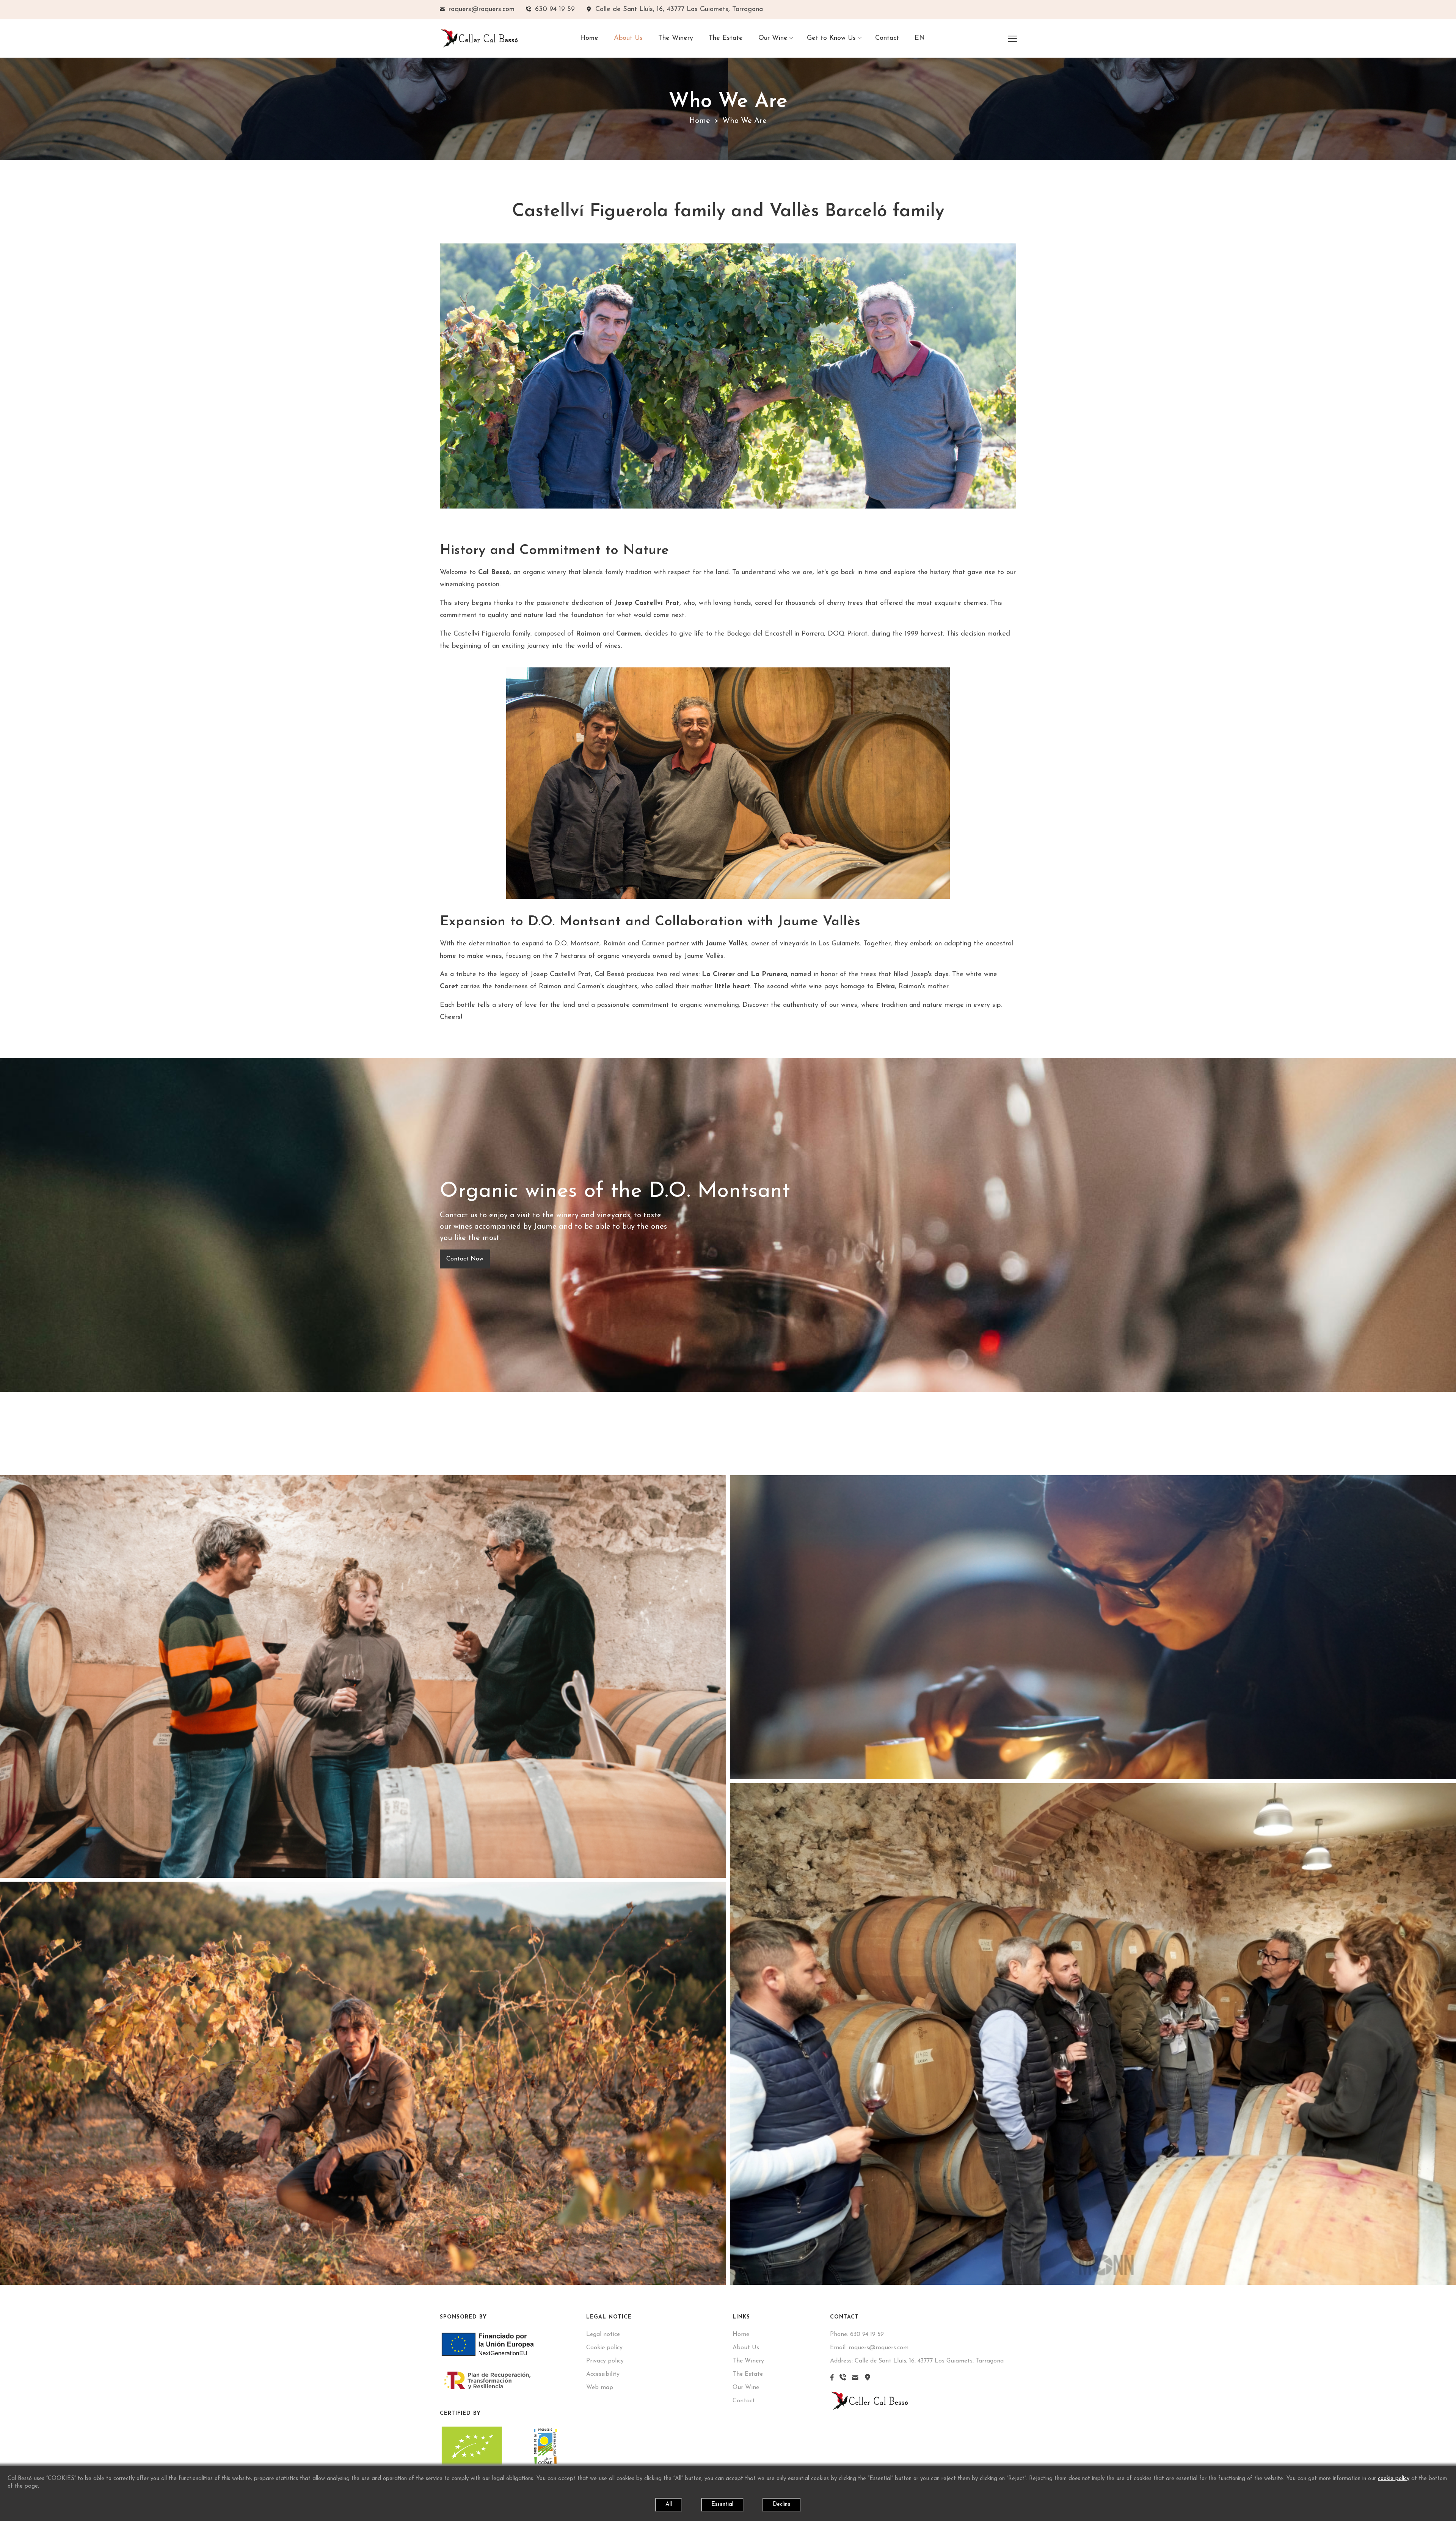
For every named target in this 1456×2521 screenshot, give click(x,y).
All (669, 2505)
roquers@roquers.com (869, 2348)
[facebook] (832, 2379)
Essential (722, 2505)
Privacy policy (605, 2361)
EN (920, 38)
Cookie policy (604, 2348)
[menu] (1012, 38)
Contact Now (465, 1259)
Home (700, 121)
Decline (782, 2505)
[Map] (868, 2379)
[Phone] (843, 2379)
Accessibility (603, 2374)
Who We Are (744, 121)
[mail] (855, 2379)
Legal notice (603, 2334)
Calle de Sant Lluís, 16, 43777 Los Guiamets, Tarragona (917, 2361)
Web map (600, 2388)
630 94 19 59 (857, 2334)
